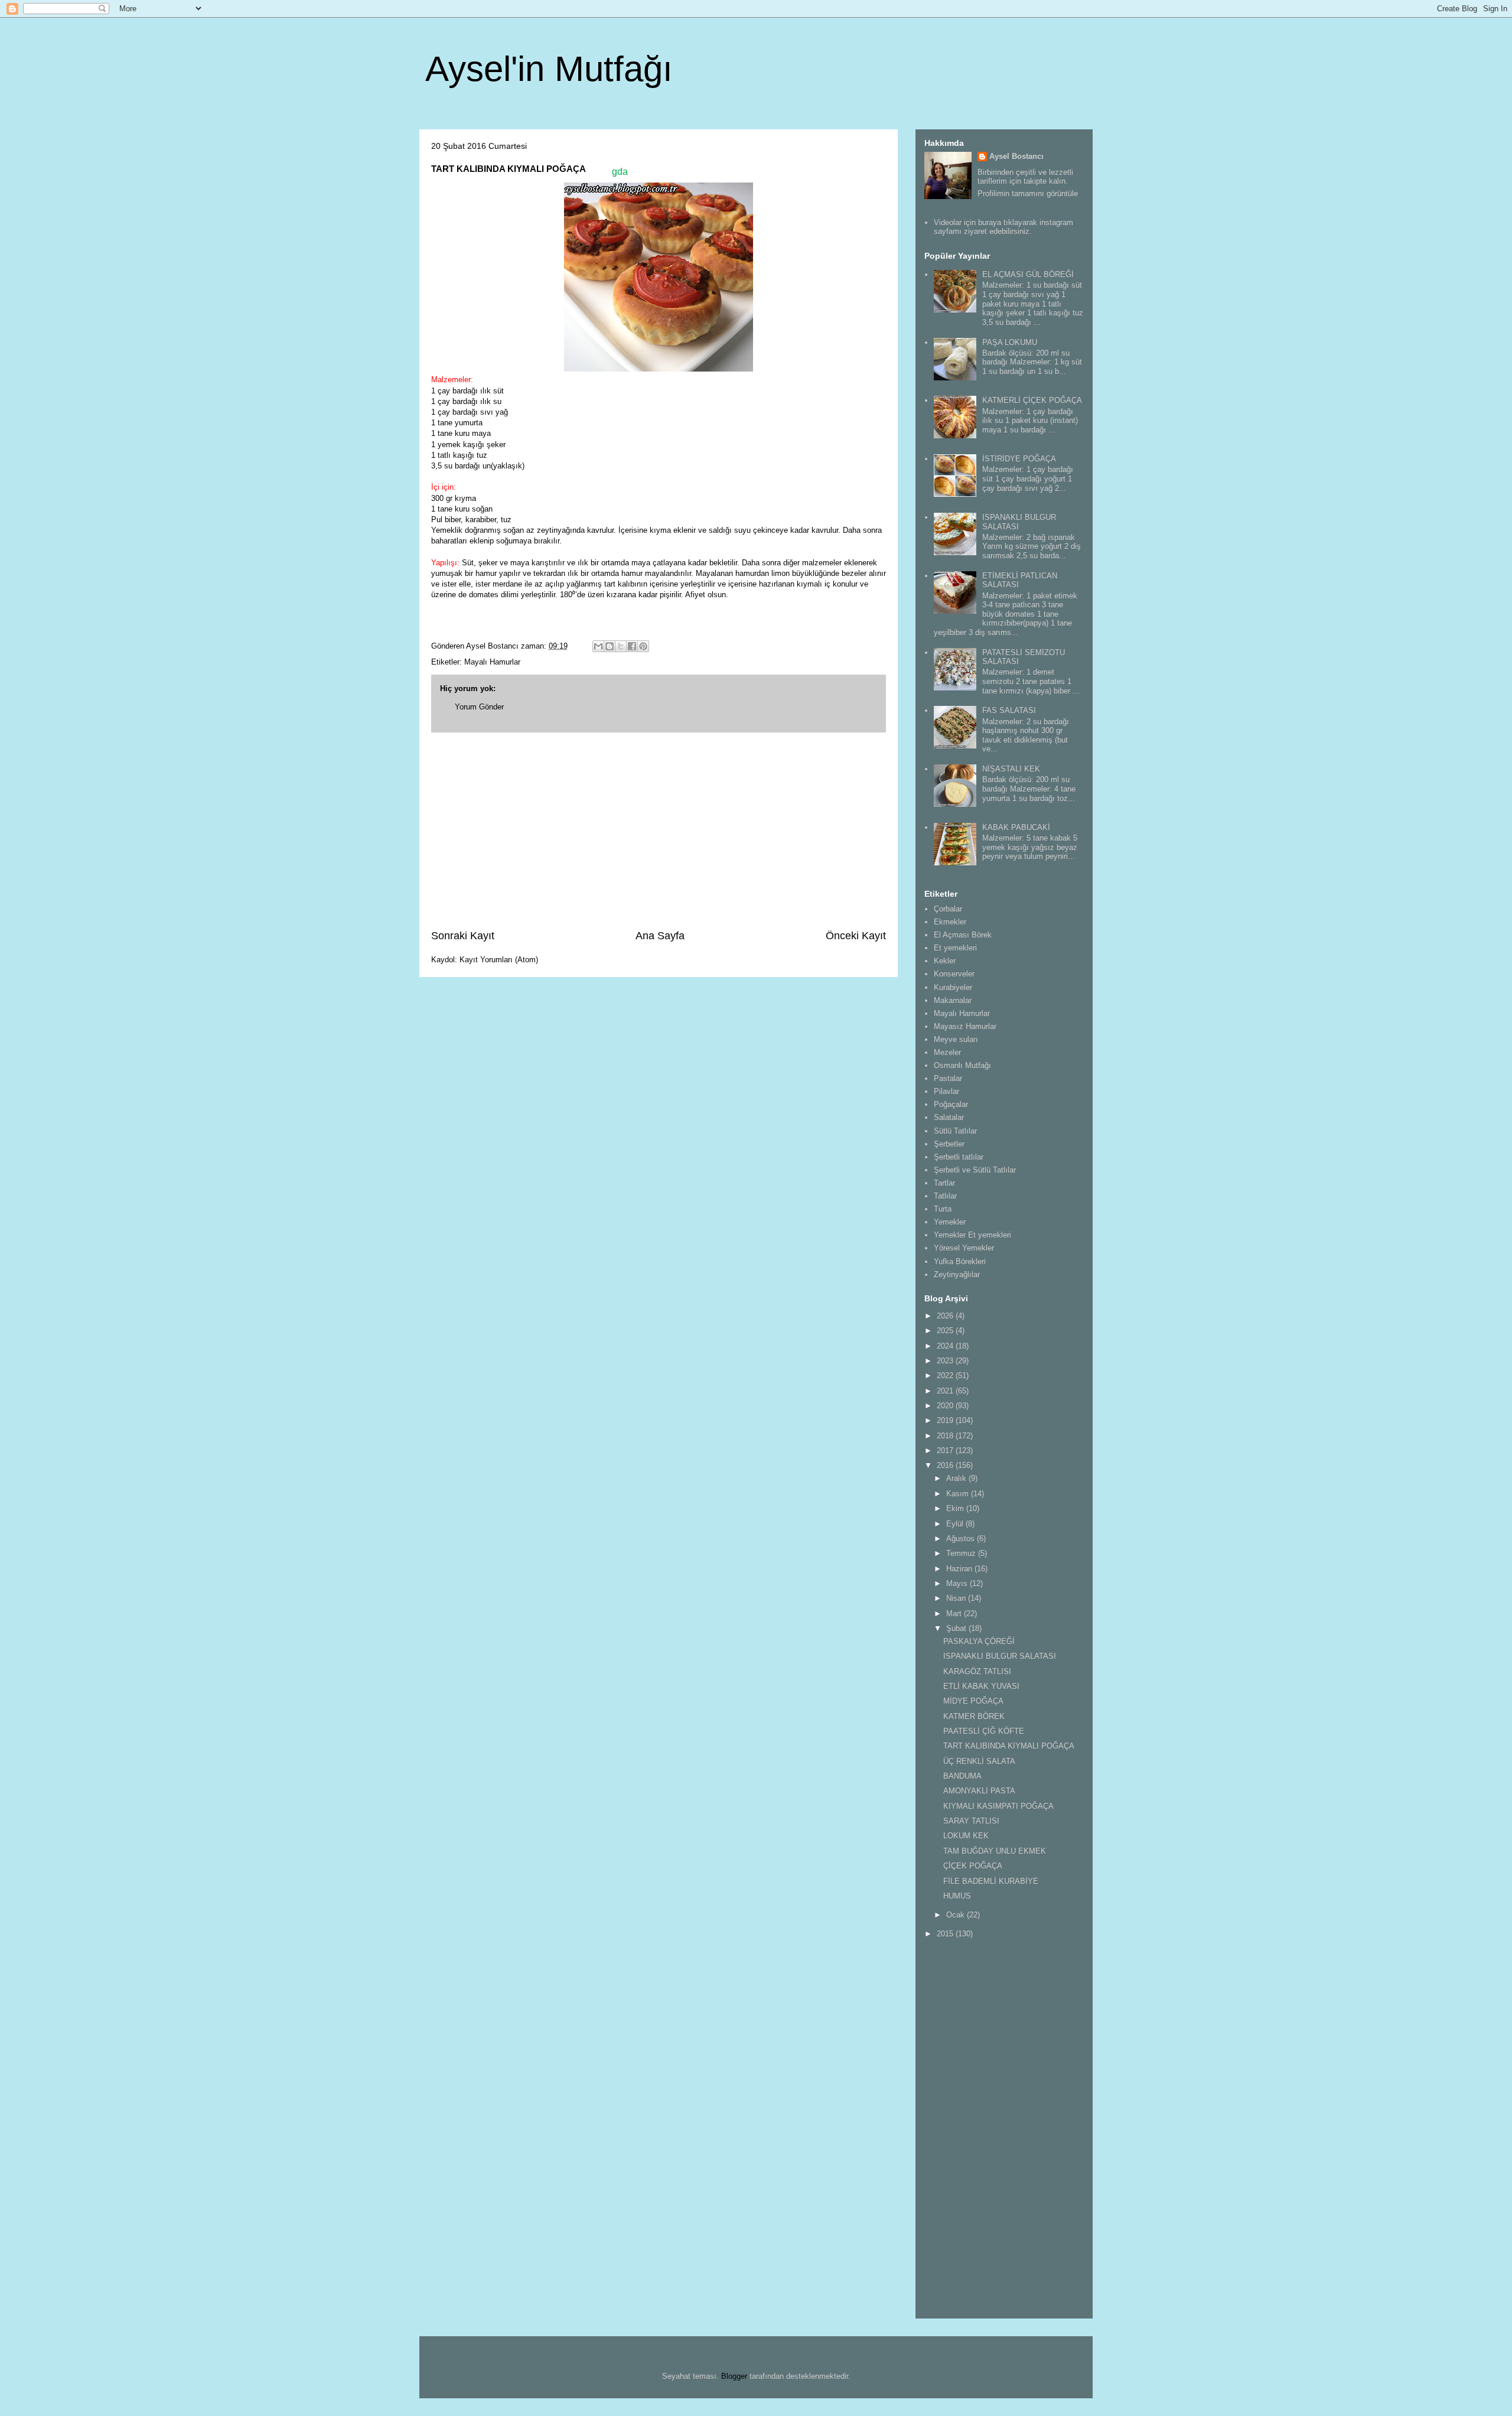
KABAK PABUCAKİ (1016, 827)
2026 (946, 1316)
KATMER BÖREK (974, 1716)
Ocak (957, 1915)
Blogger (734, 2376)
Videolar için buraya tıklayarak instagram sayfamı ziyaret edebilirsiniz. (1003, 227)
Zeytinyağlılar (957, 1274)
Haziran (960, 1569)
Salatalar (949, 1117)
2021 (946, 1391)
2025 (946, 1331)
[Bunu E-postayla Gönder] (598, 646)
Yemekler (950, 1222)
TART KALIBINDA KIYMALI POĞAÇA (1009, 1746)
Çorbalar (948, 909)
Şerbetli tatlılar (959, 1157)
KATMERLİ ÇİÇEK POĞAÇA (1032, 400)
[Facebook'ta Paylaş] (632, 646)
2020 (946, 1406)
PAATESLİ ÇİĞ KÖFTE (984, 1731)
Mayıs (958, 1583)
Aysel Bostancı (1016, 156)
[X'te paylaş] (621, 646)
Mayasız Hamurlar (965, 1026)
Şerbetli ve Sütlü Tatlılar (975, 1170)
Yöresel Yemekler (964, 1248)
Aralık (957, 1478)
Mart (955, 1614)
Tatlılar (945, 1196)
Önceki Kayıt (856, 936)
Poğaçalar (951, 1104)
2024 (946, 1346)
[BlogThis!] (610, 646)
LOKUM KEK (966, 1836)
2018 (946, 1436)
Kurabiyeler (953, 987)
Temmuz (962, 1553)
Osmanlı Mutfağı (962, 1065)
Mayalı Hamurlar (492, 662)
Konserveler (954, 974)
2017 (946, 1450)
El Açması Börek (963, 935)
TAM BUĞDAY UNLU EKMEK (995, 1851)
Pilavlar (946, 1091)
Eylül (956, 1524)
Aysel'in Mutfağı (549, 69)
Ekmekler (950, 922)
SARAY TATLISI (971, 1821)
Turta (943, 1209)
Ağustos (962, 1539)
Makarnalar (953, 1000)
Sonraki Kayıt (463, 936)
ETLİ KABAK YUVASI (981, 1686)
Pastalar (948, 1078)
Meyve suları (956, 1039)
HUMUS (957, 1896)
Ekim (956, 1508)
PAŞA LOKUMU (1010, 342)
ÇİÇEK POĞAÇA (973, 1866)
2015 (946, 1934)
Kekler (945, 961)
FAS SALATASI (1009, 710)
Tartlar (944, 1183)
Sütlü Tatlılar (955, 1131)
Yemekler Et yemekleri (972, 1235)
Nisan (957, 1598)
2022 (946, 1375)
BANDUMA (962, 1776)
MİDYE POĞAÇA (973, 1701)
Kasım (959, 1494)
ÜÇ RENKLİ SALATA (979, 1761)
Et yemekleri (955, 948)
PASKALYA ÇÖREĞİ (979, 1641)
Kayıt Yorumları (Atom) (499, 960)
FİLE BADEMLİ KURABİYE (991, 1881)
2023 (946, 1361)
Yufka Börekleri (960, 1261)
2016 (946, 1465)
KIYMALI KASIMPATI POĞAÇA (998, 1806)
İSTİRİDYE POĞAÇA (1019, 459)
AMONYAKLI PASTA (979, 1791)
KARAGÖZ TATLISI (977, 1671)
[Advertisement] (659, 831)
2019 (946, 1420)
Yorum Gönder (479, 707)
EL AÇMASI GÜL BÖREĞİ (1028, 274)
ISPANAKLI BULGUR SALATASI (1000, 1656)
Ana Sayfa (660, 936)
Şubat (957, 1628)
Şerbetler (949, 1144)
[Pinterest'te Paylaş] (643, 646)
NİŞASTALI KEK (1011, 769)
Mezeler (947, 1052)
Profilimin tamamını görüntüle (1028, 193)
